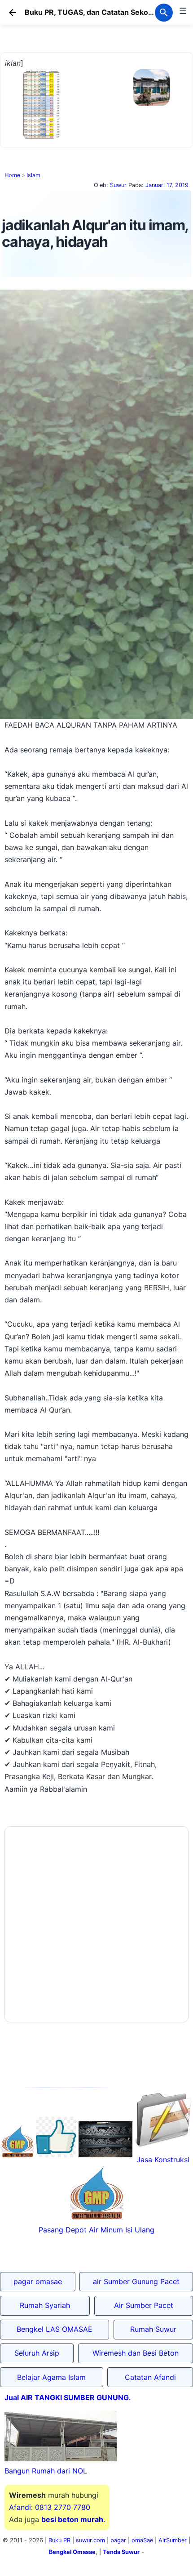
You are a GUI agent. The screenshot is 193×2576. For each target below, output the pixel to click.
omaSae (142, 2545)
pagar (118, 2545)
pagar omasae (38, 2286)
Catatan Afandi (150, 2382)
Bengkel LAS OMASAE (55, 2334)
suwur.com (90, 2545)
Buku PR (59, 2545)
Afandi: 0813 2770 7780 (50, 2512)
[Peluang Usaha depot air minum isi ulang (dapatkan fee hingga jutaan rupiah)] (18, 2160)
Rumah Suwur (153, 2334)
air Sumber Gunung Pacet (136, 2286)
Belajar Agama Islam (51, 2382)
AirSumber (173, 2545)
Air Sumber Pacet (144, 2310)
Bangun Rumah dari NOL (46, 2476)
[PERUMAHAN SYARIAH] (56, 2160)
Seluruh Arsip (37, 2358)
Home (12, 180)
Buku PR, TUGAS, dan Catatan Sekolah (92, 12)
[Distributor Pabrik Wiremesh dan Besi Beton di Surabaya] (105, 2160)
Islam (33, 180)
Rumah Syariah (45, 2310)
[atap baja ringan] (97, 142)
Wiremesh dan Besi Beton (136, 2358)
